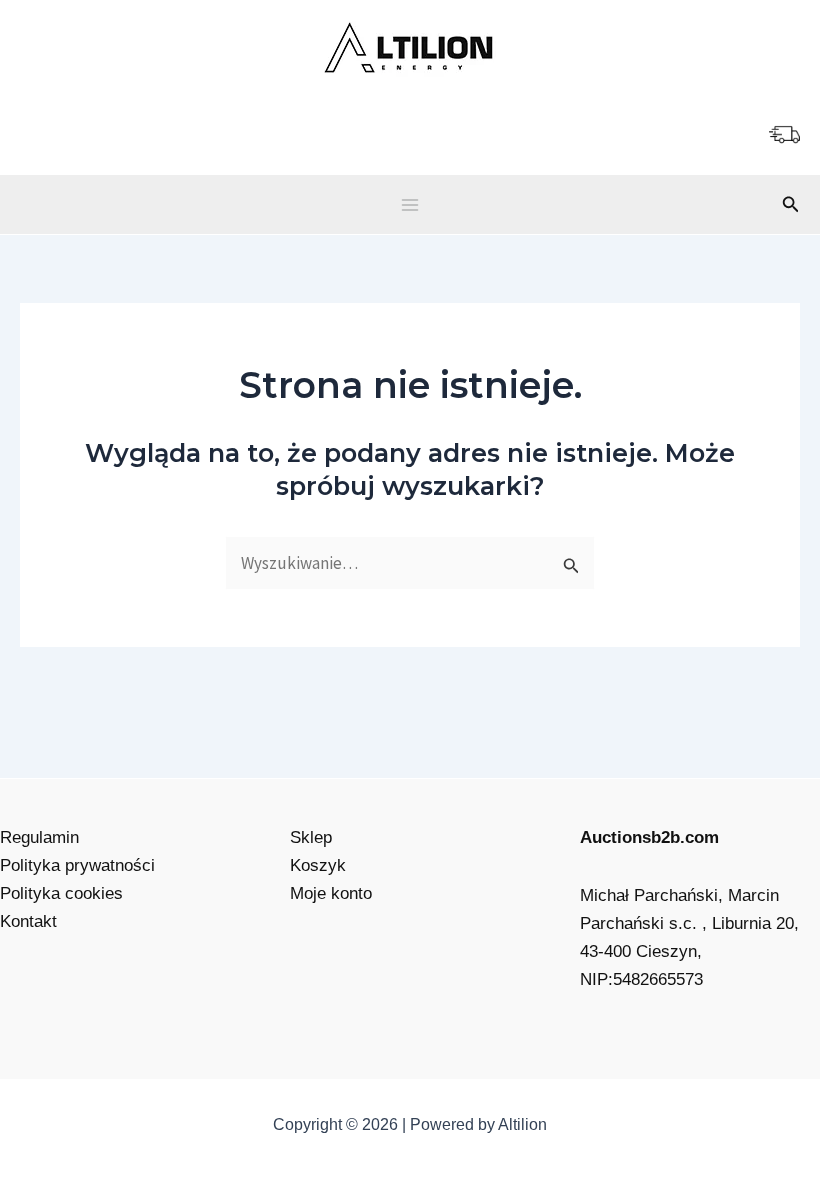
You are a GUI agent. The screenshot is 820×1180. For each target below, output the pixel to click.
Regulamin (39, 837)
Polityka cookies (61, 893)
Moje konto (331, 893)
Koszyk (318, 865)
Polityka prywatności (77, 865)
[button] (791, 205)
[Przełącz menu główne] (410, 205)
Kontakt (28, 921)
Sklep (311, 837)
